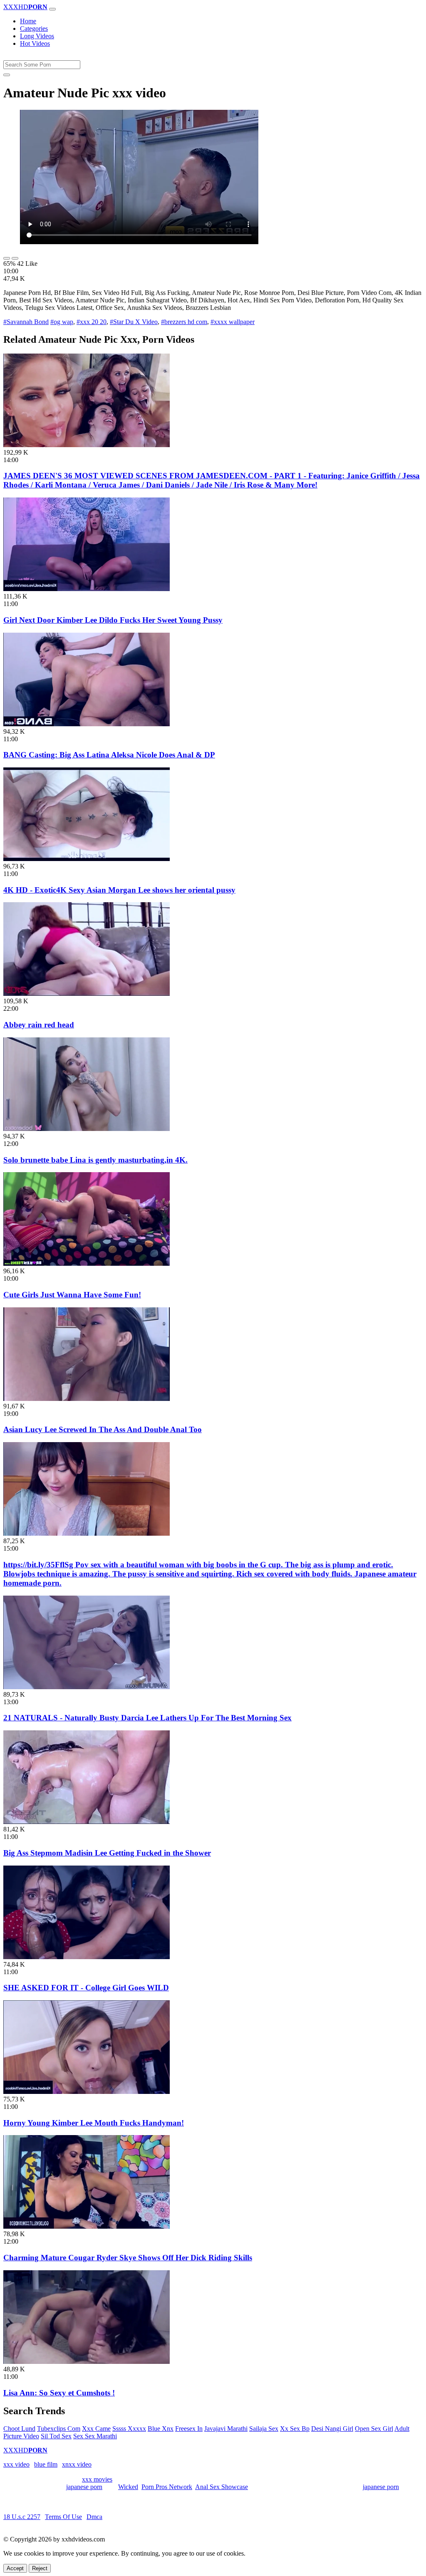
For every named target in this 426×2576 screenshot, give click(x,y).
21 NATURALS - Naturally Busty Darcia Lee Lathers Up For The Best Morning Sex (147, 1718)
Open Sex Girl (374, 2429)
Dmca (94, 2517)
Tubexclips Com (59, 2429)
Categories (34, 28)
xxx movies (97, 2479)
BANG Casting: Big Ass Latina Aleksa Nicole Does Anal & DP (109, 755)
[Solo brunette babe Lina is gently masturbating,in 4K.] (87, 1129)
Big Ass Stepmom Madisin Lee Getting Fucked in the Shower (107, 1853)
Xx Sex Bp (295, 2429)
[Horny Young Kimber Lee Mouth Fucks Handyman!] (87, 2092)
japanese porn (84, 2487)
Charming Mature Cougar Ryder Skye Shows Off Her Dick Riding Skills (128, 2258)
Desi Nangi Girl (332, 2429)
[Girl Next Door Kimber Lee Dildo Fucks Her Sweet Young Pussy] (87, 589)
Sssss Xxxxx (129, 2429)
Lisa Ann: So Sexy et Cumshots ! (59, 2393)
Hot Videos (35, 43)
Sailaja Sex (264, 2429)
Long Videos (37, 36)
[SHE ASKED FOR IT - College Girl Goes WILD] (87, 1957)
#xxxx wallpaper (233, 322)
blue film (46, 2464)
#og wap (62, 322)
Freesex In (189, 2429)
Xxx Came (96, 2429)
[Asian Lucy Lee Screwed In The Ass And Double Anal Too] (87, 1399)
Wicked (128, 2487)
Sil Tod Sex (56, 2436)
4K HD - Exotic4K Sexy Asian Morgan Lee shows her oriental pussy (119, 890)
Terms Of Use (63, 2517)
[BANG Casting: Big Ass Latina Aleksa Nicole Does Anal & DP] (87, 724)
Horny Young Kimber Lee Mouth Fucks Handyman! (94, 2123)
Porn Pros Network (167, 2487)
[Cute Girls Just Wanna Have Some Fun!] (87, 1263)
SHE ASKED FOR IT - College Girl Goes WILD (86, 1988)
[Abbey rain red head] (87, 994)
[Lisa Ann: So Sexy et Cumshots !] (87, 2362)
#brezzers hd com (184, 322)
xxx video (16, 2464)
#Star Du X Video (134, 322)
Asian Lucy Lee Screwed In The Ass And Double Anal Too (103, 1429)
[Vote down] (15, 258)
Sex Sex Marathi (95, 2436)
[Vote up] (7, 258)
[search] (7, 75)
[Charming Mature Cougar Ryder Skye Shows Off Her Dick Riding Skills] (87, 2226)
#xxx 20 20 (92, 322)
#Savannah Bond (26, 322)
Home (28, 21)
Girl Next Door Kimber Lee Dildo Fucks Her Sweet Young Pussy (113, 620)
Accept (15, 2568)
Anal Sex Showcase (222, 2487)
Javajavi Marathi (226, 2429)
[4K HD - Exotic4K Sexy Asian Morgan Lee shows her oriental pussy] (87, 859)
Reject (40, 2568)
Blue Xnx (161, 2429)
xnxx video (77, 2464)
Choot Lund (19, 2429)
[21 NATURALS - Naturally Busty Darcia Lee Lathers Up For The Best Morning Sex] (87, 1687)
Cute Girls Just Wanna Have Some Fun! (72, 1295)
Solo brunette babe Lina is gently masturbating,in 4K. (95, 1160)
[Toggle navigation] (52, 9)
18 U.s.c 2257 (22, 2517)
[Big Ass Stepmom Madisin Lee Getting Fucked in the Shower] (87, 1822)
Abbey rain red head (39, 1025)
